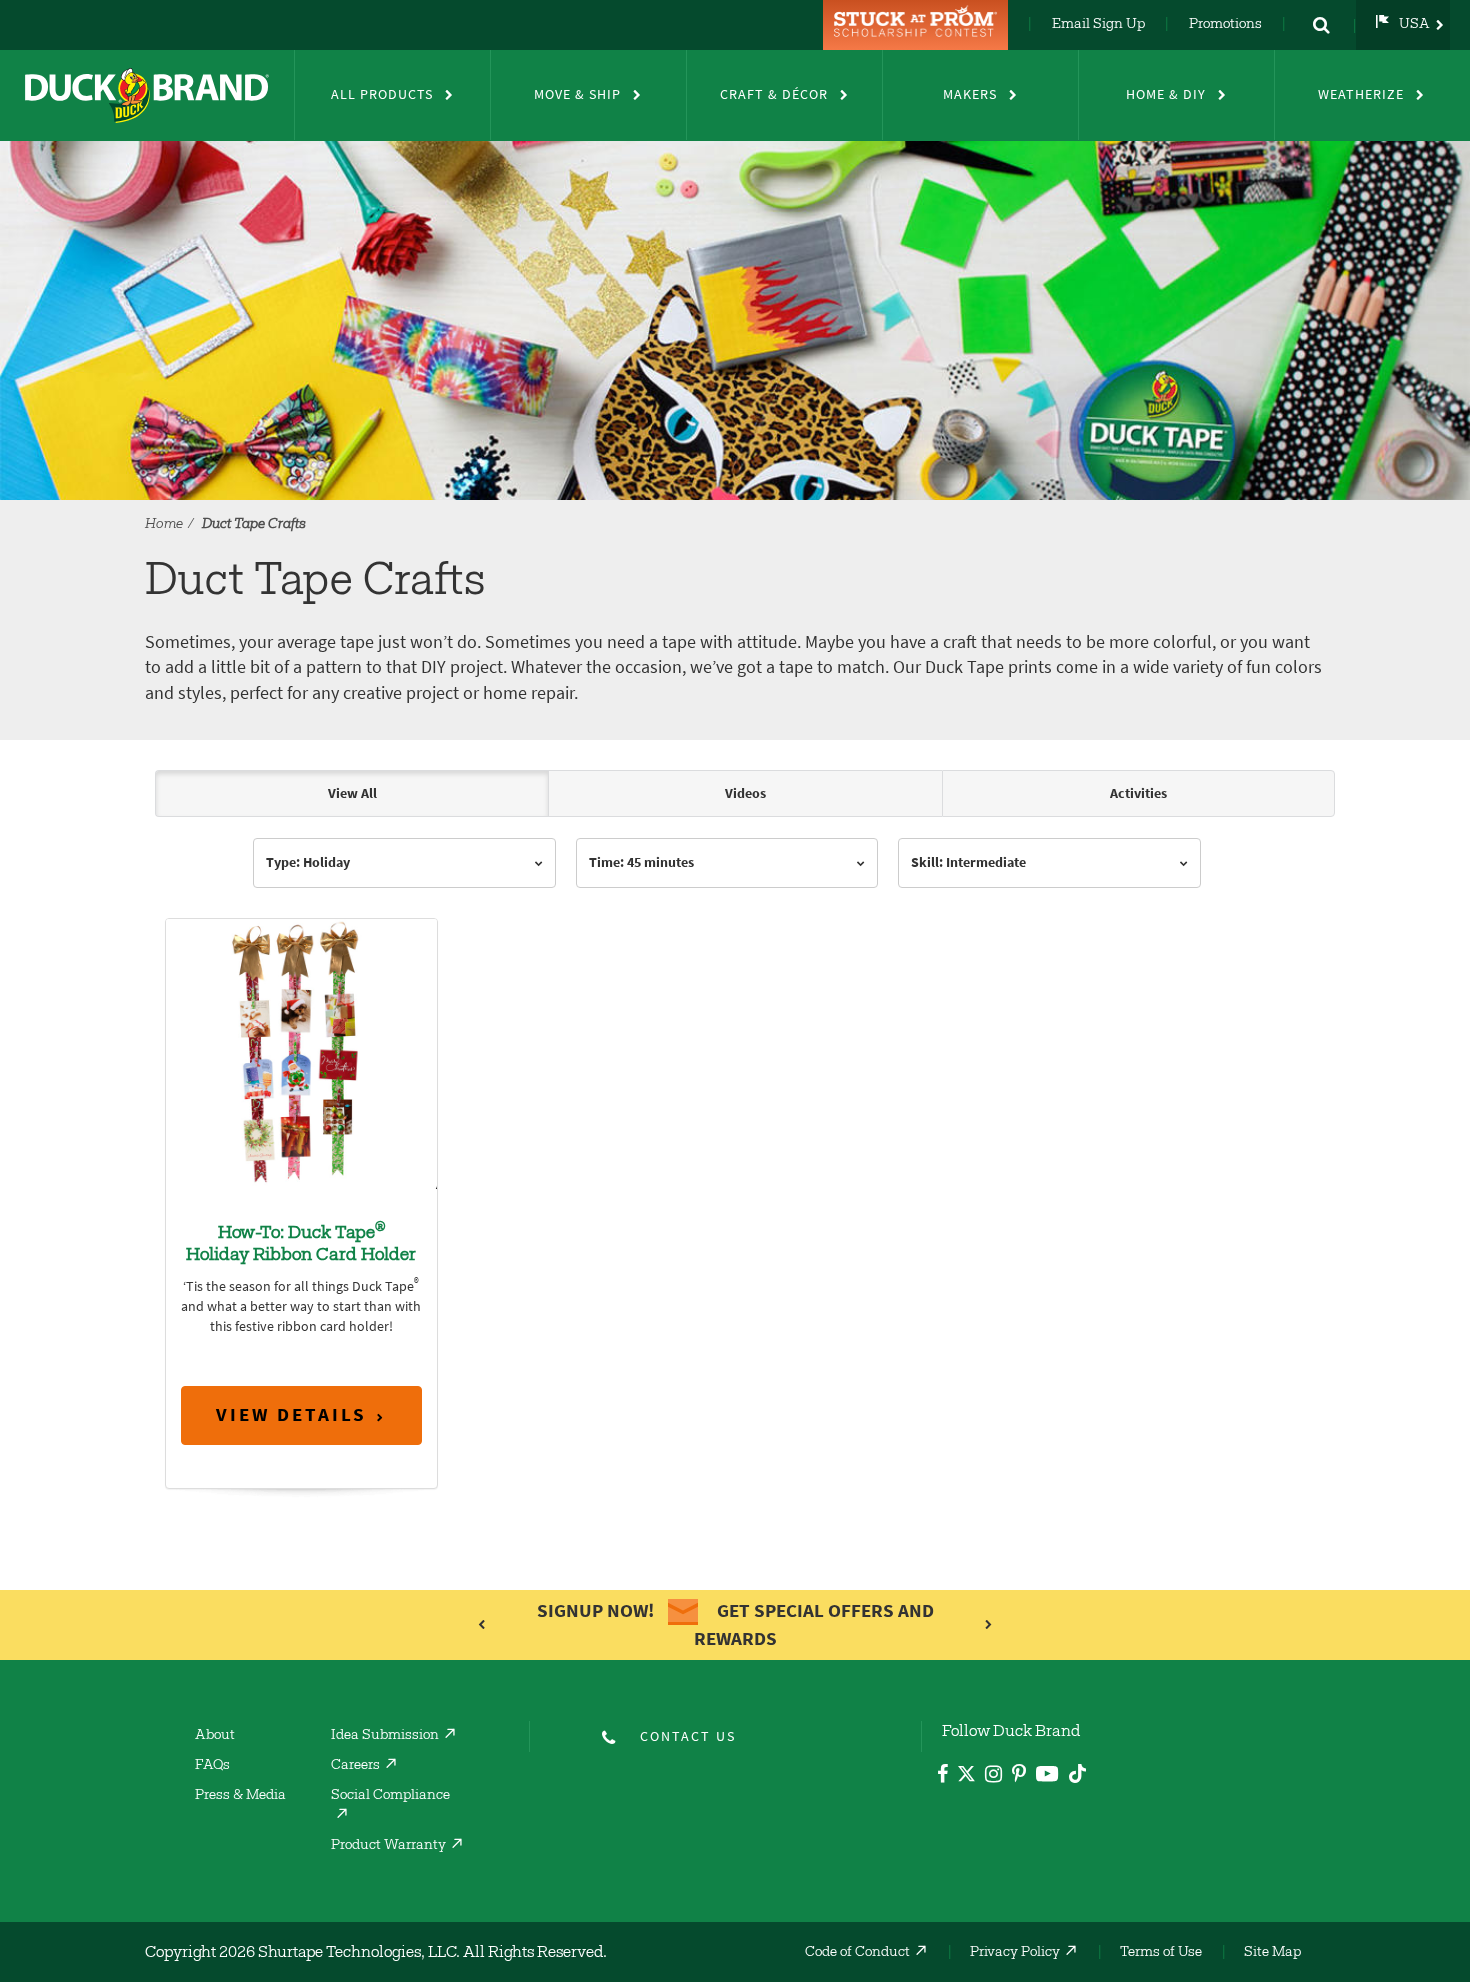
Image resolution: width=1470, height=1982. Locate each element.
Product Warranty (388, 1846)
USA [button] (1414, 25)
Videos (745, 793)
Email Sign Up (1098, 25)
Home (164, 525)
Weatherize (1361, 94)
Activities (1138, 793)
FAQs (212, 1766)
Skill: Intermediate (968, 862)
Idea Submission (385, 1736)
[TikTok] (1077, 1770)
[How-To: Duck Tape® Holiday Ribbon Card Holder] (301, 1052)
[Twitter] (966, 1777)
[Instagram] (993, 1776)
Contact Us (688, 1736)
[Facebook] (942, 1776)
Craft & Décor (774, 94)
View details (291, 1414)
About (215, 1736)
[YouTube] (1047, 1777)
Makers (970, 94)
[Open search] (1321, 25)
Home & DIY (1166, 94)
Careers (355, 1766)
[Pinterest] (1019, 1776)
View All (352, 793)
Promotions (1225, 25)
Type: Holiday (308, 862)
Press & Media (240, 1796)
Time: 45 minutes (641, 862)
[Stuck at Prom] (918, 25)
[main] (735, 1160)
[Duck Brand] (147, 95)
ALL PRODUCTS (382, 94)
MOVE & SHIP (577, 94)
